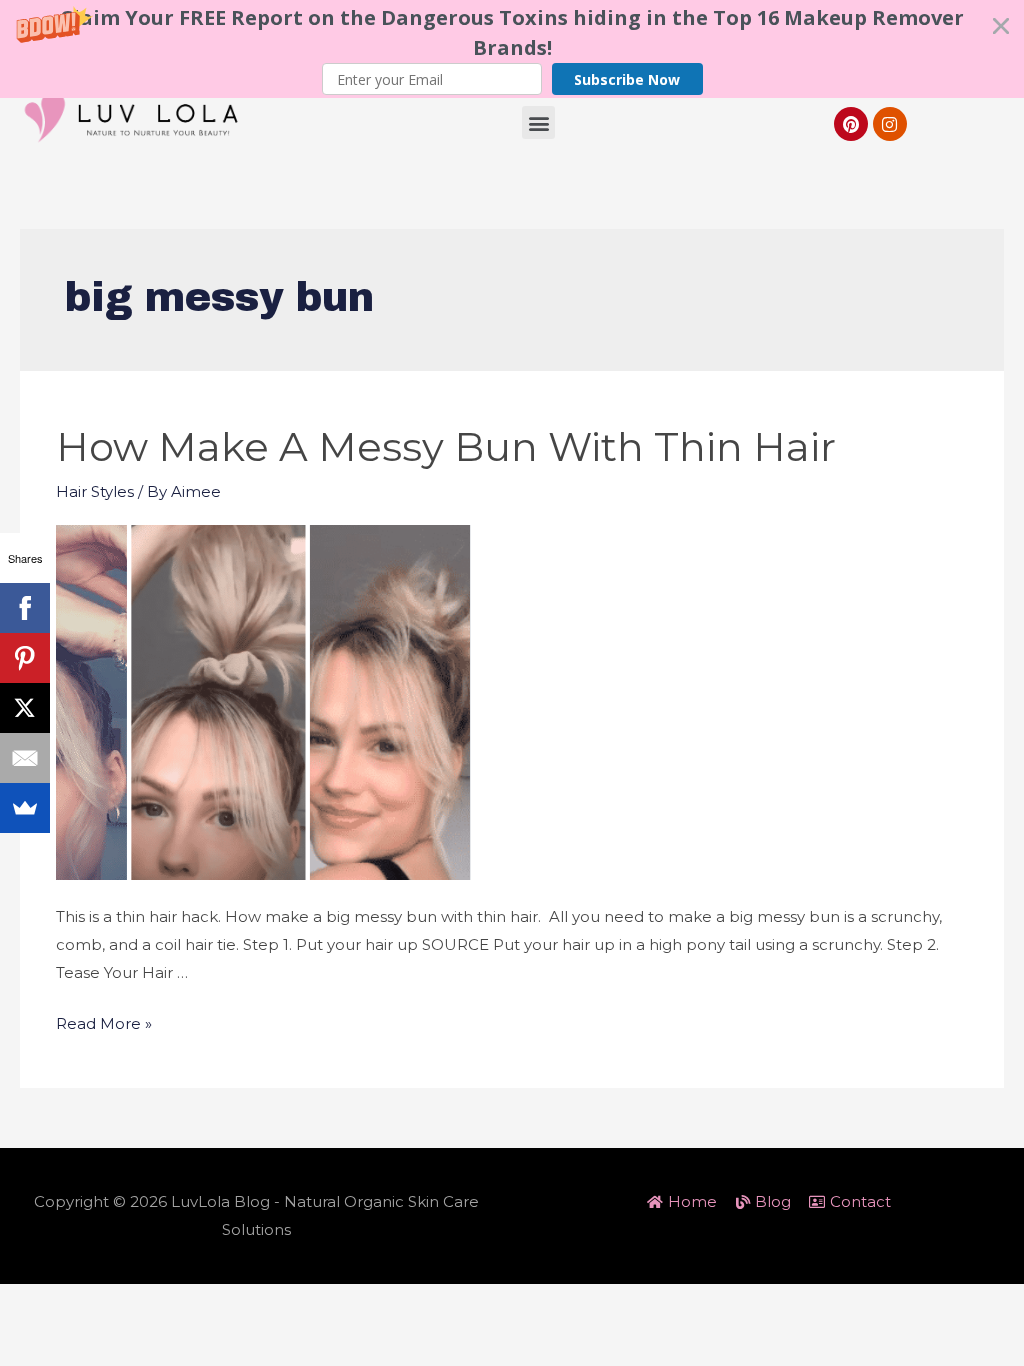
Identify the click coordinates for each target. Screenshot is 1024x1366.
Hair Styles (95, 491)
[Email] (25, 758)
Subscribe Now (627, 79)
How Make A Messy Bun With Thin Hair (446, 446)
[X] (25, 708)
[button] (512, 49)
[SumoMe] (25, 808)
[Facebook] (25, 608)
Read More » (104, 1023)
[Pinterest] (851, 124)
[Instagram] (890, 124)
